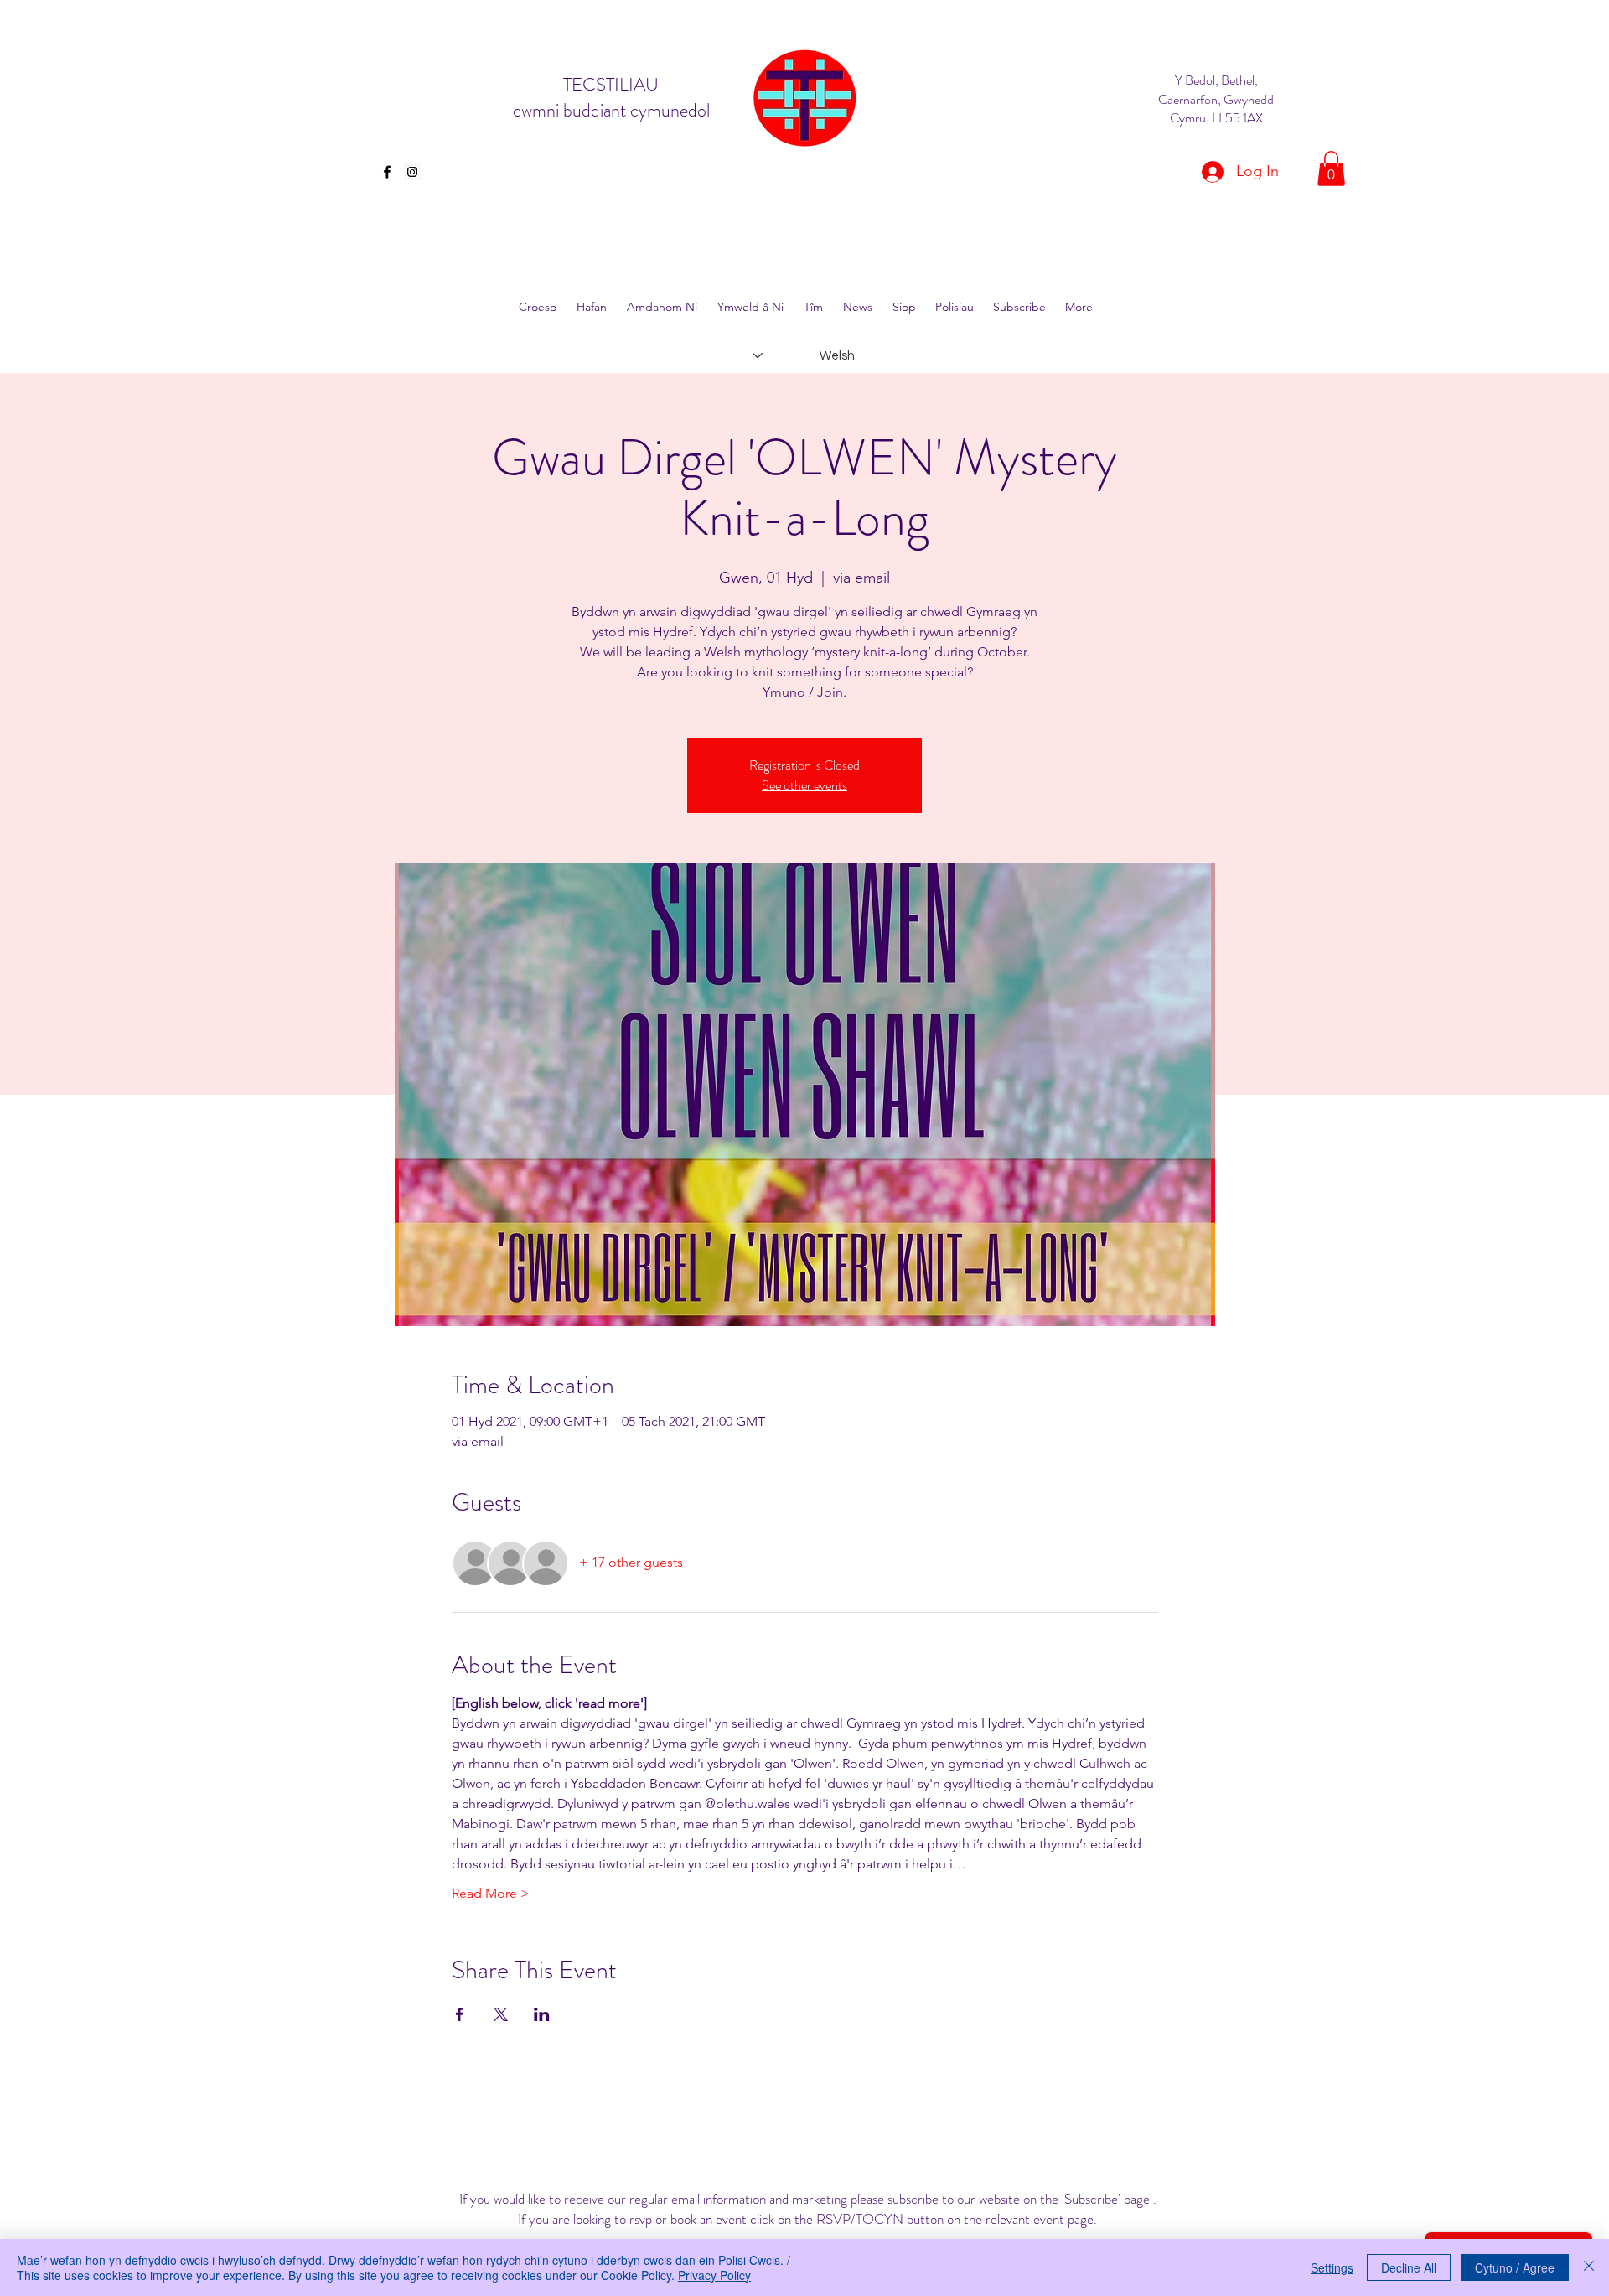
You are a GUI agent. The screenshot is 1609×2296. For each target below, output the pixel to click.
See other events (804, 785)
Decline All (1409, 2267)
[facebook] (387, 172)
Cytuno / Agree (1515, 2267)
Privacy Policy (714, 2275)
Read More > (491, 1893)
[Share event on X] (501, 2014)
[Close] (1589, 2267)
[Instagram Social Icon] (412, 172)
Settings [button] (1332, 2267)
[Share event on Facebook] (460, 2014)
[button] (1331, 168)
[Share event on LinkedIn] (542, 2014)
